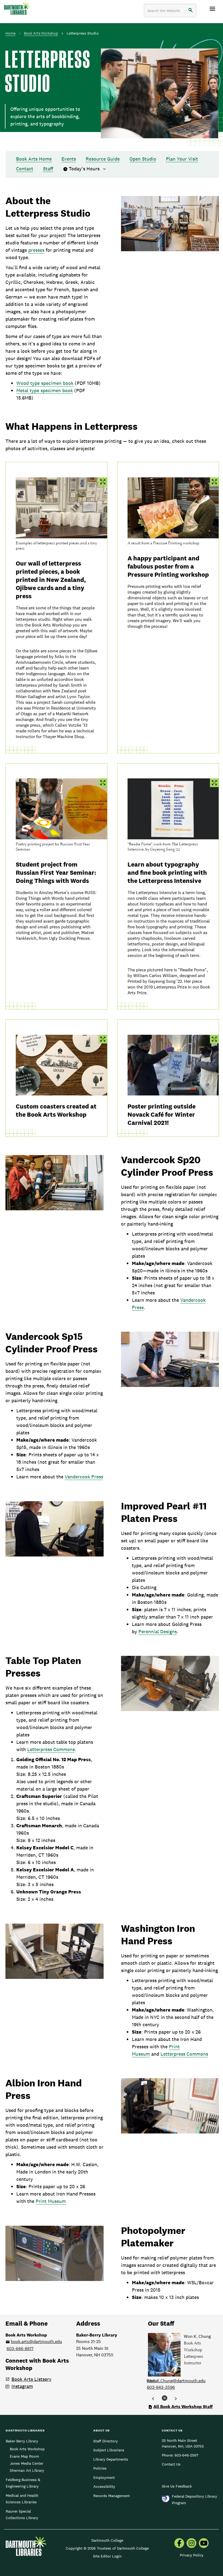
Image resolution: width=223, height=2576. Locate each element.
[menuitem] (179, 2544)
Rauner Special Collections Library (22, 2514)
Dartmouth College (107, 2540)
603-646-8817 (20, 2349)
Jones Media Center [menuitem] (27, 2463)
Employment (104, 2477)
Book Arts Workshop (41, 33)
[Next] (176, 2399)
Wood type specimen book (45, 383)
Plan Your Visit (182, 159)
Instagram (22, 2386)
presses (36, 250)
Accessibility (104, 2486)
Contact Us (171, 2464)
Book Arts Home (34, 159)
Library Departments (111, 2459)
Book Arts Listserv (31, 2379)
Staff (48, 169)
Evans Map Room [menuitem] (24, 2456)
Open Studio (143, 159)
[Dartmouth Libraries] (17, 9)
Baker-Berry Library (22, 2441)
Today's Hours (85, 169)
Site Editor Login (107, 2556)
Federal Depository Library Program (194, 2500)
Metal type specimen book (45, 390)
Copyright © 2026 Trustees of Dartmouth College (107, 2548)
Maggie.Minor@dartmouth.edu (176, 2381)
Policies (100, 2468)
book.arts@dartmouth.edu (36, 2342)
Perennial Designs (158, 1631)
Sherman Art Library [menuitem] (27, 2470)
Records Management (112, 2496)
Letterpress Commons (51, 1749)
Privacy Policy (192, 2555)
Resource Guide (103, 159)
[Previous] (153, 2399)
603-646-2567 (186, 2455)
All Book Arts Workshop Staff (183, 2407)
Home (10, 33)
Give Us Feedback (177, 2486)
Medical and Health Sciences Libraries (22, 2499)
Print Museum (51, 2201)
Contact (25, 169)
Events (69, 159)
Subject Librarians (109, 2450)
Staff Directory (106, 2441)
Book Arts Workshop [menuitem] (27, 2449)
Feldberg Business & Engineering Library (23, 2483)
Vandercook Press (84, 1477)
